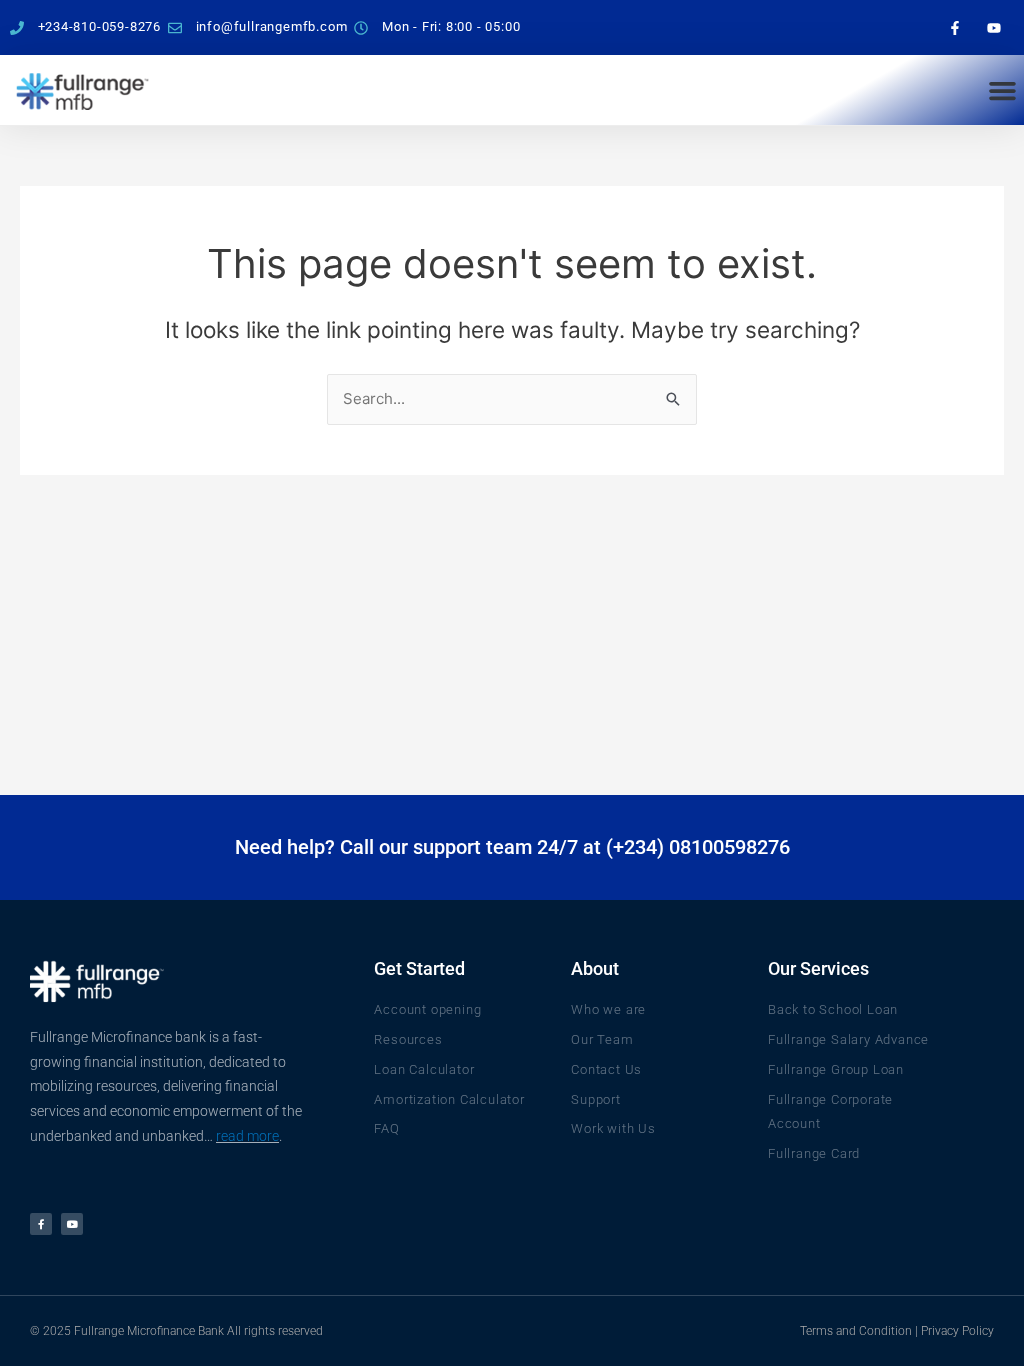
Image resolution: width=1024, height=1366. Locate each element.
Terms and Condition (856, 1331)
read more (247, 1136)
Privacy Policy (957, 1331)
